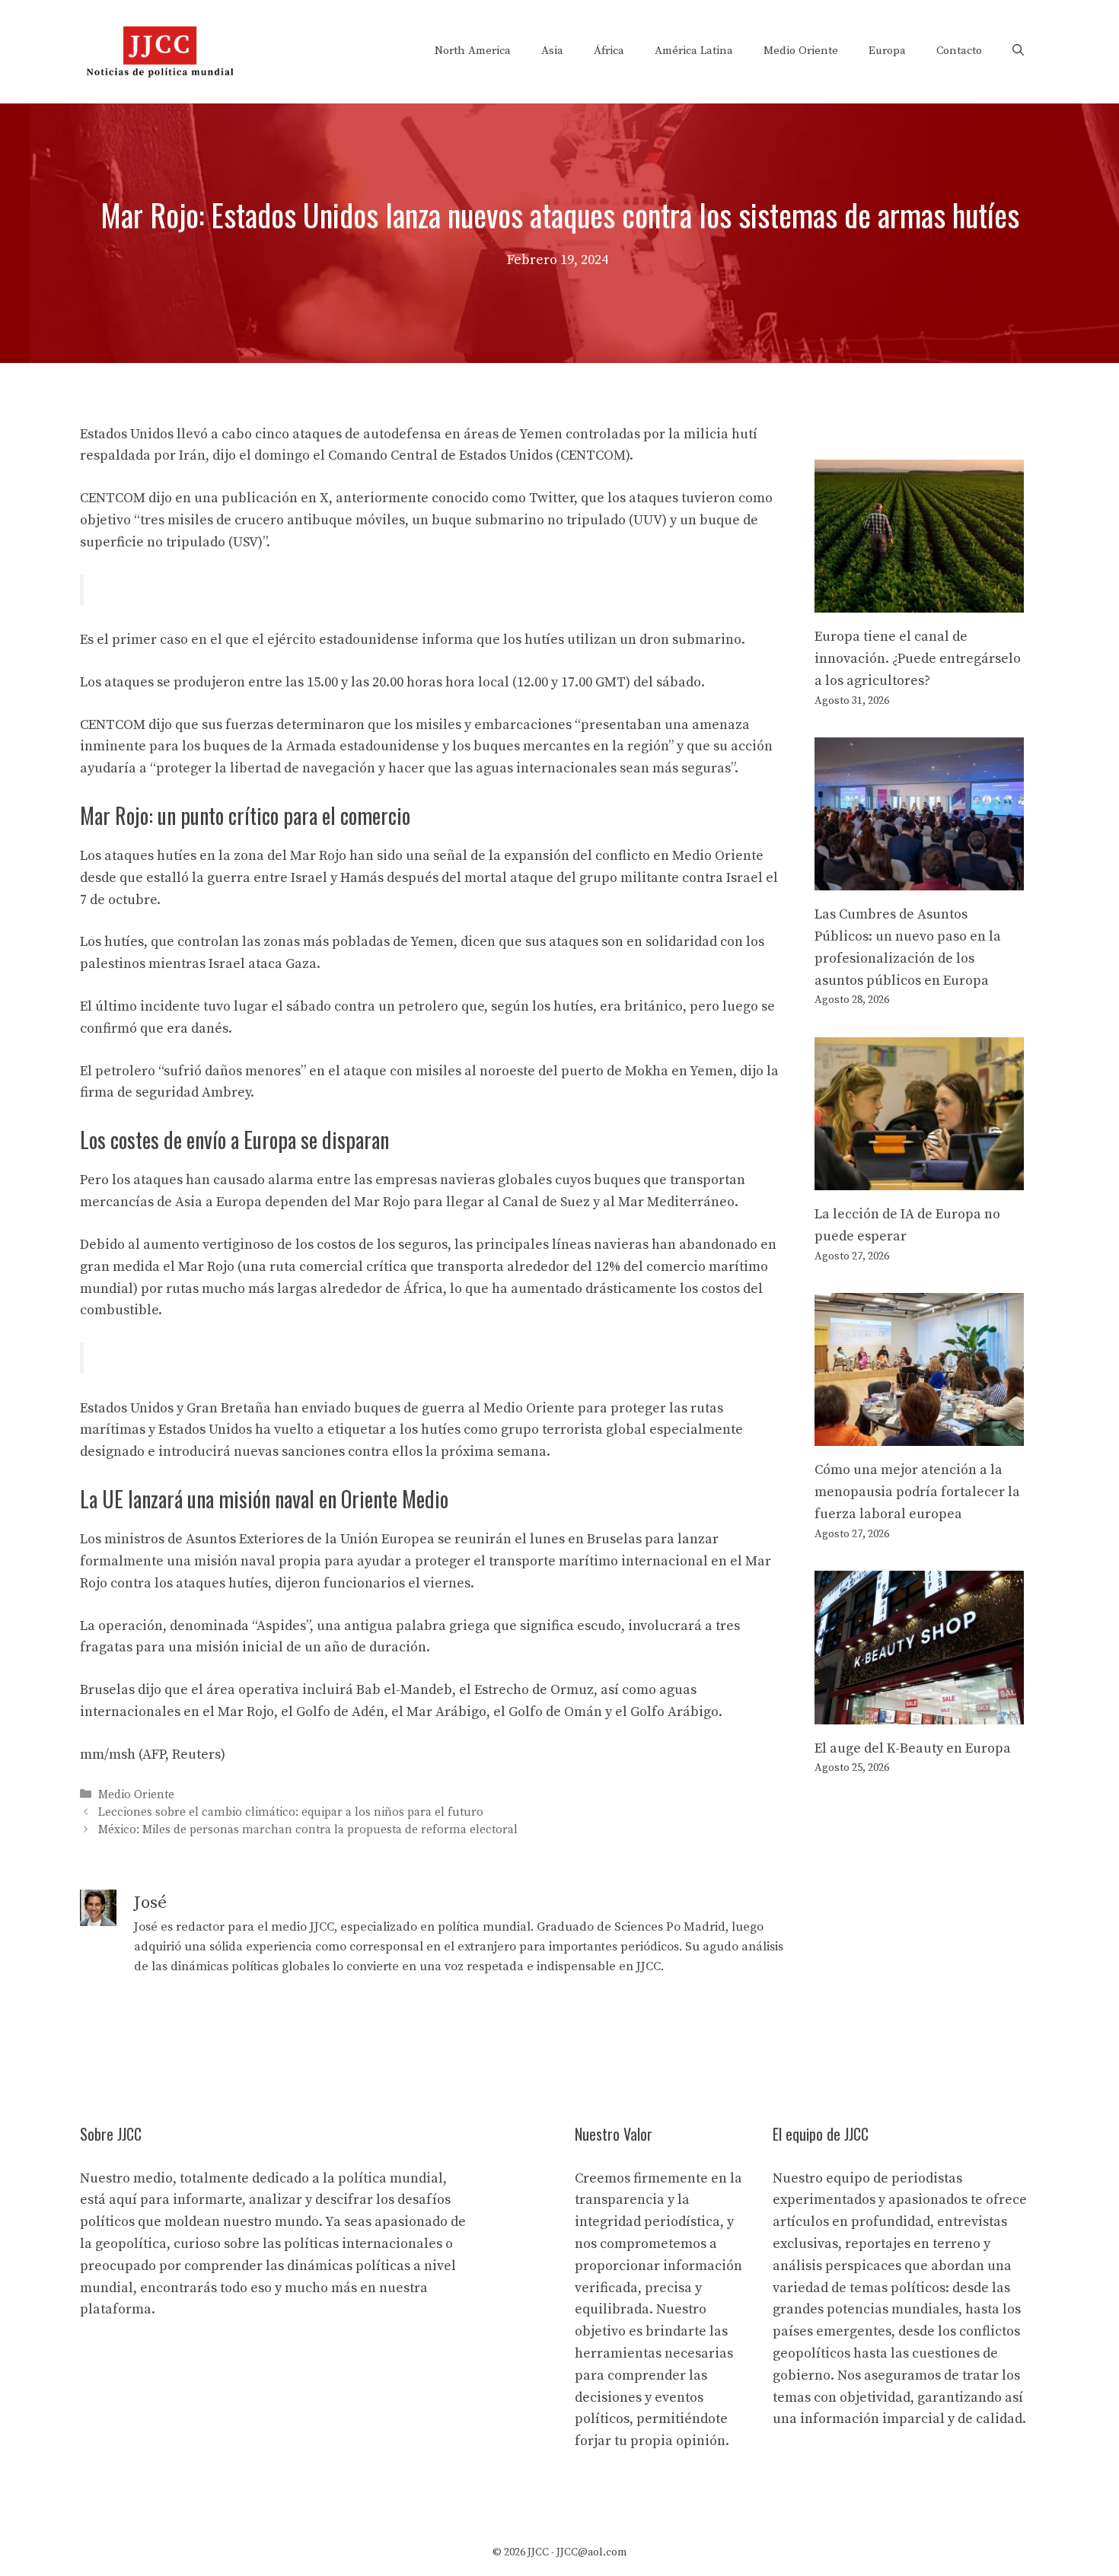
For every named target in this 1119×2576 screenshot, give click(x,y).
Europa (887, 51)
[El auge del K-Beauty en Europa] (919, 1713)
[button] (1018, 51)
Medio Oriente (801, 51)
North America (473, 51)
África (609, 51)
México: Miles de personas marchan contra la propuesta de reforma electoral (308, 1830)
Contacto (959, 51)
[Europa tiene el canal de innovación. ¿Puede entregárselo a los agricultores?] (919, 601)
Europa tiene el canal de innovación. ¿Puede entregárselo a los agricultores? (918, 659)
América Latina (694, 51)
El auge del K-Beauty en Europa (913, 1748)
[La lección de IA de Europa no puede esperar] (919, 1178)
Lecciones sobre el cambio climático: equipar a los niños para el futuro (291, 1812)
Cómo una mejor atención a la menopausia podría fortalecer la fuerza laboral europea (917, 1492)
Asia (552, 51)
